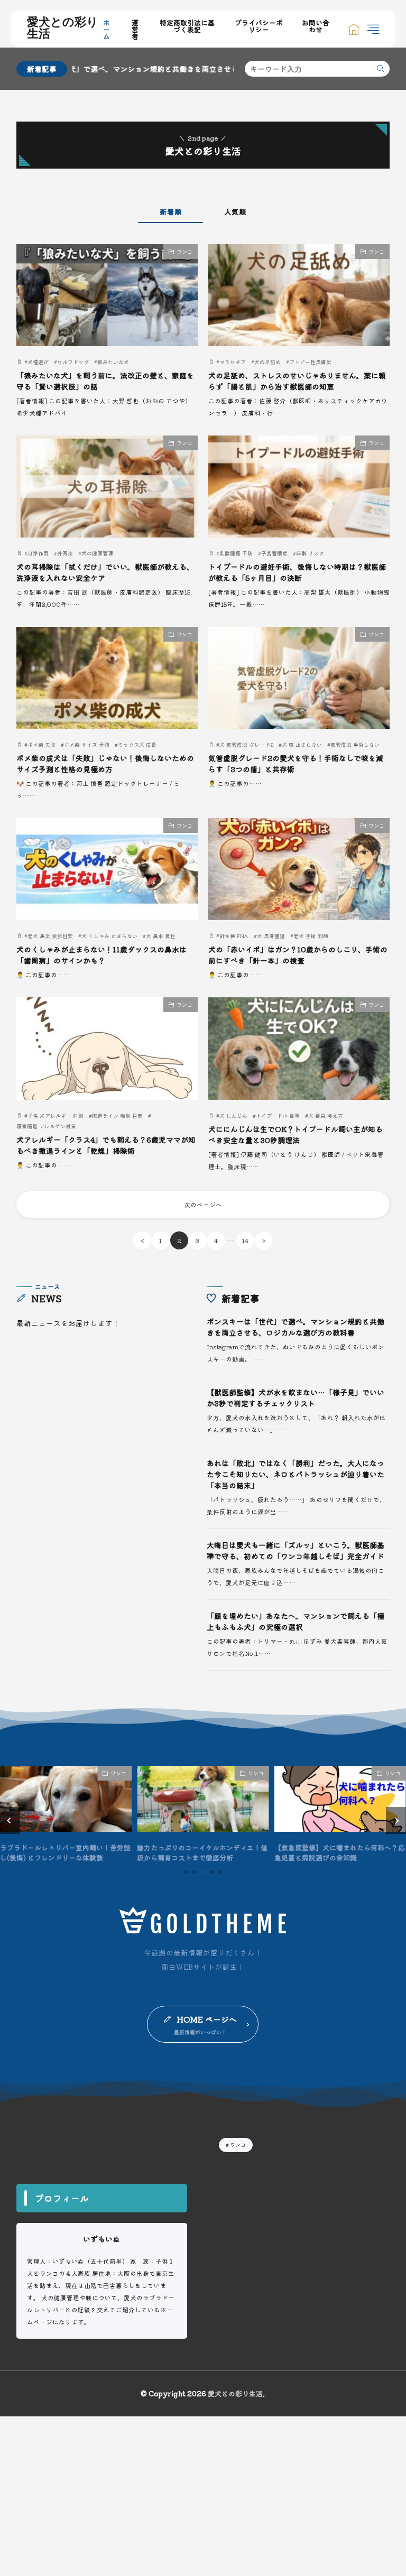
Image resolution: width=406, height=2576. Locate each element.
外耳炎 (65, 553)
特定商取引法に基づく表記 (187, 26)
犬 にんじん (233, 1115)
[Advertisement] (203, 2490)
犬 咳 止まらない (302, 744)
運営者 (135, 29)
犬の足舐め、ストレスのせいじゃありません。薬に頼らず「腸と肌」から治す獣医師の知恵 (297, 381)
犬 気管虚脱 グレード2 (246, 744)
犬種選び (38, 362)
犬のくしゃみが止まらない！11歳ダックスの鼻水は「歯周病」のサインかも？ (101, 955)
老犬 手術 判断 (311, 936)
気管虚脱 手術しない (355, 744)
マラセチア (233, 362)
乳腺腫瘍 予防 (236, 553)
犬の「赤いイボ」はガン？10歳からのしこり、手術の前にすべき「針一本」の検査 (298, 955)
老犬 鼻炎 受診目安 (50, 936)
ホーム (107, 29)
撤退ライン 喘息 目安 (117, 1115)
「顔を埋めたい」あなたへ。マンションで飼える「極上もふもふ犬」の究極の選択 (296, 1621)
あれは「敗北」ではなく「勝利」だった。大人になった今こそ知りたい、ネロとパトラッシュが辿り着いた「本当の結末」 (296, 1474)
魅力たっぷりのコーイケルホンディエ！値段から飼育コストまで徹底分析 (202, 1853)
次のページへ (203, 1204)
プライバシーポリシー (259, 26)
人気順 (235, 211)
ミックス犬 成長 (137, 744)
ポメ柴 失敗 (41, 744)
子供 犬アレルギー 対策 (56, 1115)
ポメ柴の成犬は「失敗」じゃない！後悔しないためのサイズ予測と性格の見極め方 (105, 763)
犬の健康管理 (97, 553)
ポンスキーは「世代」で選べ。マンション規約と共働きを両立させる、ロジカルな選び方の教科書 (296, 1327)
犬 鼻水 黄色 (161, 936)
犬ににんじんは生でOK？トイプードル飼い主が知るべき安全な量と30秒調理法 (296, 1134)
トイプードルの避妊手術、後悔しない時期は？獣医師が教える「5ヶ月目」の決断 (297, 572)
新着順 (171, 211)
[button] (10, 1821)
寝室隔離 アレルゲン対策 (46, 1126)
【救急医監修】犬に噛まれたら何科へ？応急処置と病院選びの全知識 (340, 1853)
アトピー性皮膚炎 (310, 362)
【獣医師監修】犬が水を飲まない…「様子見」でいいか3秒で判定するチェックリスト (296, 1398)
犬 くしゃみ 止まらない (109, 936)
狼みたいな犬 (113, 362)
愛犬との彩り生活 (63, 29)
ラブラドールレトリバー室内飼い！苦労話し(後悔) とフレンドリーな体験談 (65, 1853)
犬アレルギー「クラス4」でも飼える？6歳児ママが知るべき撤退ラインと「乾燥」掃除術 (106, 1145)
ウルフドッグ (73, 362)
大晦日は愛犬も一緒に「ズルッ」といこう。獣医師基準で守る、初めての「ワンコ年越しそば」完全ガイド (296, 1550)
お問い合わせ (316, 26)
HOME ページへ (207, 2019)
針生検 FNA (234, 936)
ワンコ (184, 251)
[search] (381, 69)
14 (245, 1240)
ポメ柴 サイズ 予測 (87, 744)
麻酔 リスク (310, 553)
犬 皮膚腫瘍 (271, 936)
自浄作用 (38, 553)
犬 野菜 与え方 (326, 1115)
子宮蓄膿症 (274, 553)
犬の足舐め (267, 362)
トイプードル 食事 (278, 1115)
